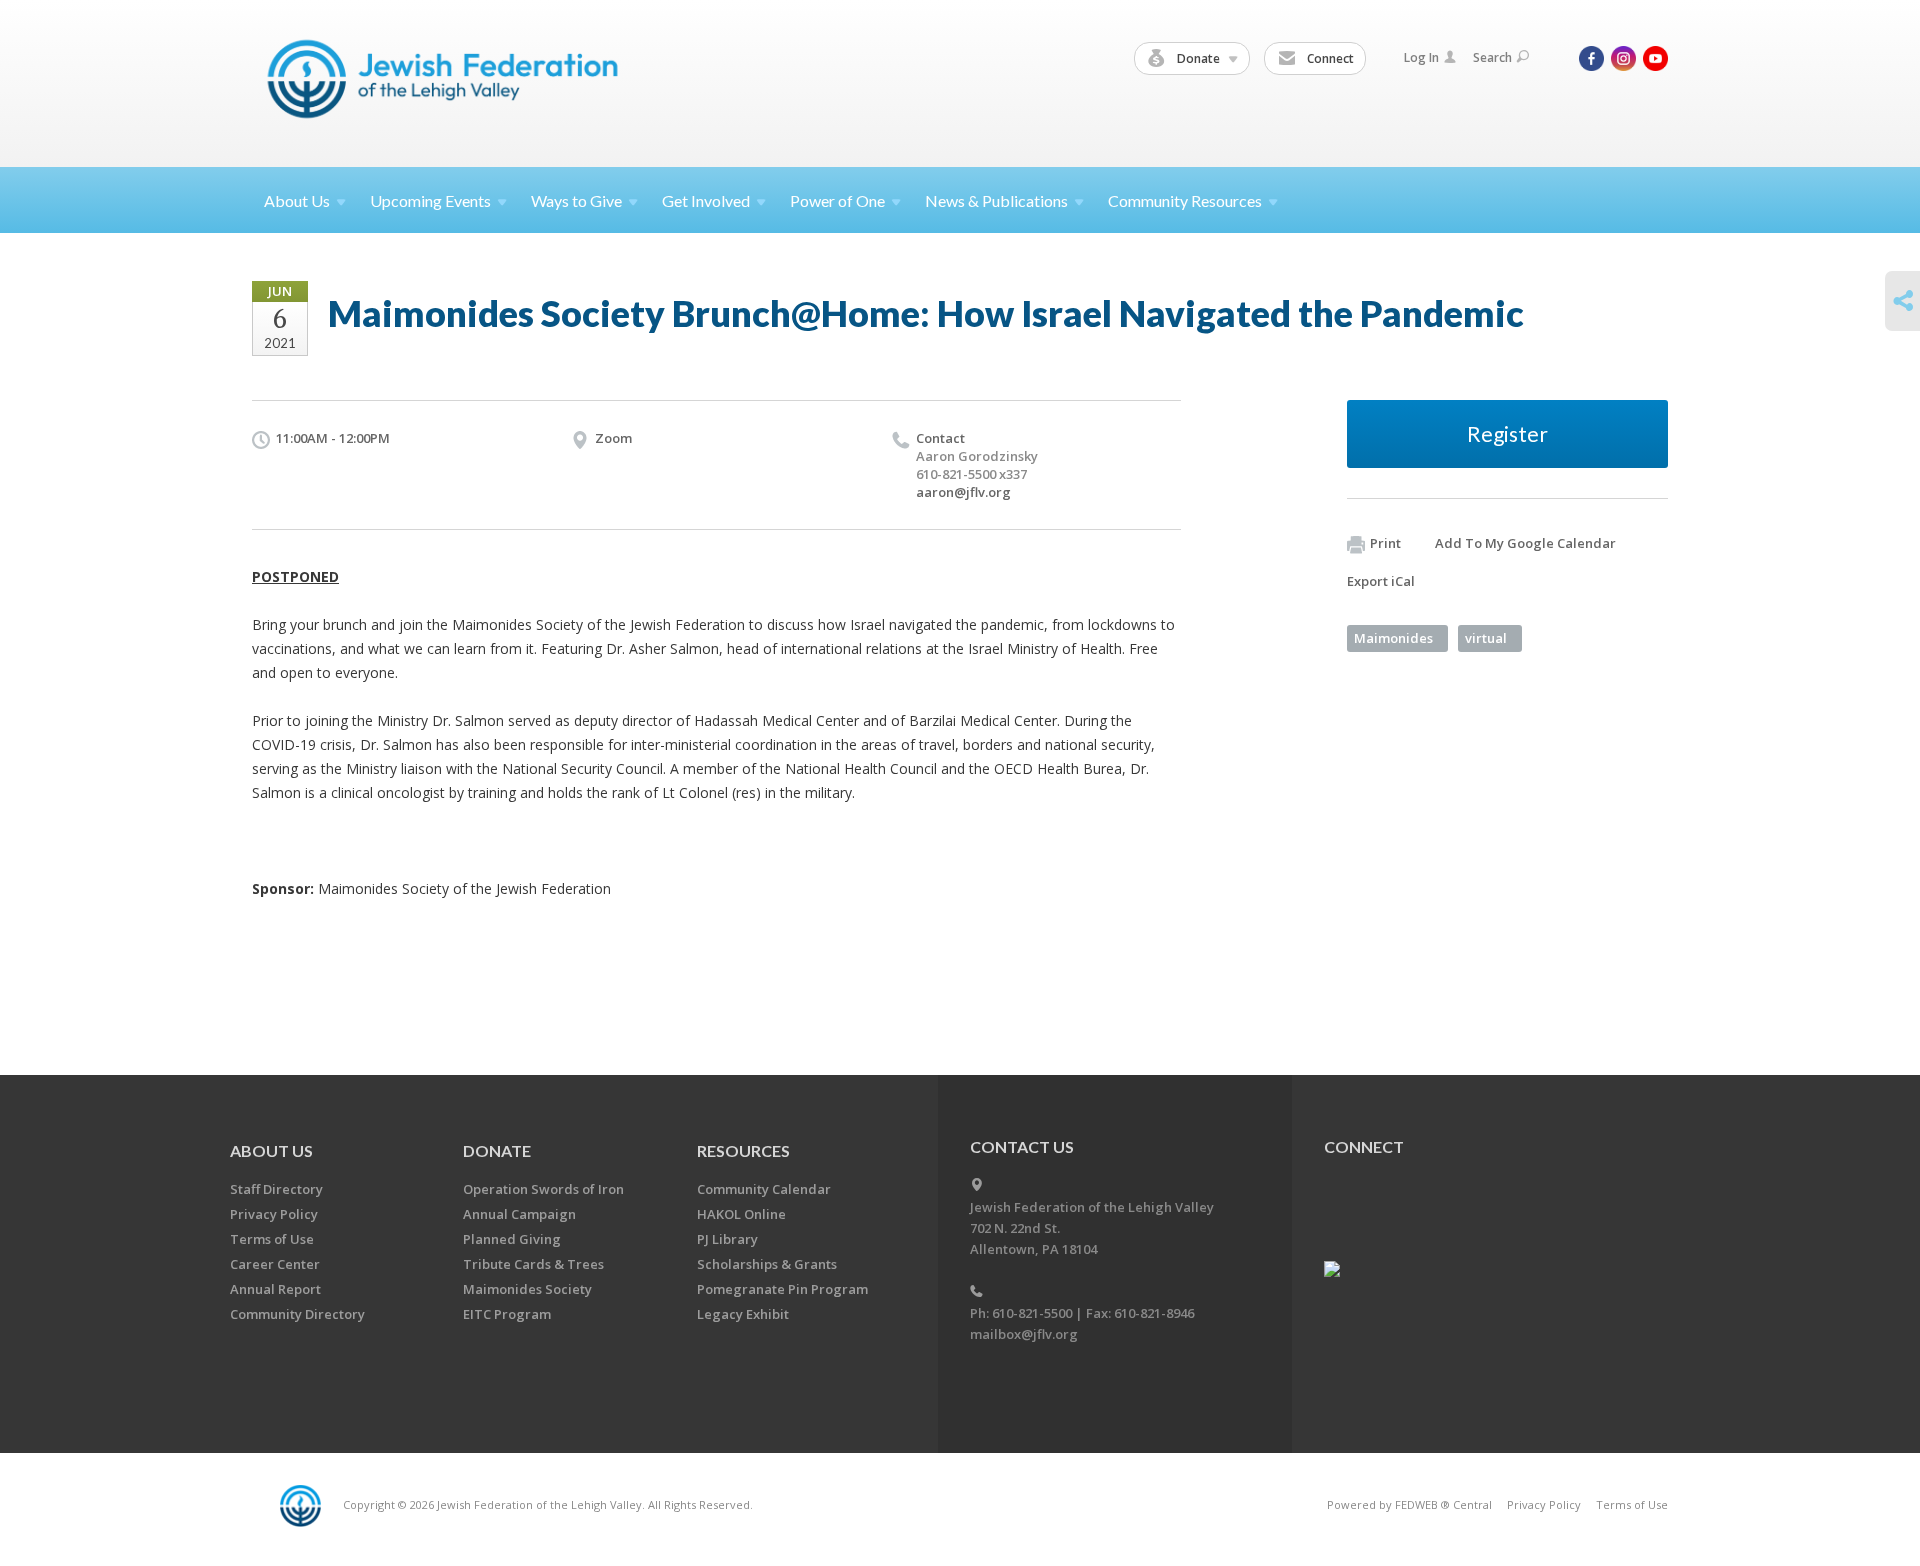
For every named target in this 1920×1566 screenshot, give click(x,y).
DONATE (497, 1150)
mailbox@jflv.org (1024, 1334)
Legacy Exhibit (743, 1314)
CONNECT (1364, 1146)
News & (996, 200)
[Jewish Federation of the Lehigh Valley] (447, 82)
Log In (1421, 57)
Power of (837, 200)
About (297, 200)
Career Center (275, 1264)
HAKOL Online (741, 1214)
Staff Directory (276, 1189)
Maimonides (1393, 638)
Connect (1329, 58)
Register (1507, 433)
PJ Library (727, 1239)
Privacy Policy (274, 1214)
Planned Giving (512, 1239)
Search (1492, 57)
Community (1185, 200)
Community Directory (297, 1314)
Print (1385, 543)
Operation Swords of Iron (543, 1189)
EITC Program (507, 1314)
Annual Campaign (519, 1214)
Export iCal (1381, 581)
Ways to (576, 200)
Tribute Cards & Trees (533, 1264)
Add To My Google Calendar (1525, 543)
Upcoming (430, 200)
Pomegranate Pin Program (782, 1289)
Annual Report (275, 1289)
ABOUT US (271, 1150)
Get (706, 200)
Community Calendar (764, 1189)
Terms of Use (272, 1239)
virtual (1486, 638)
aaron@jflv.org (963, 492)
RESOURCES (743, 1150)
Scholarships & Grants (767, 1264)
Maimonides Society (527, 1289)
